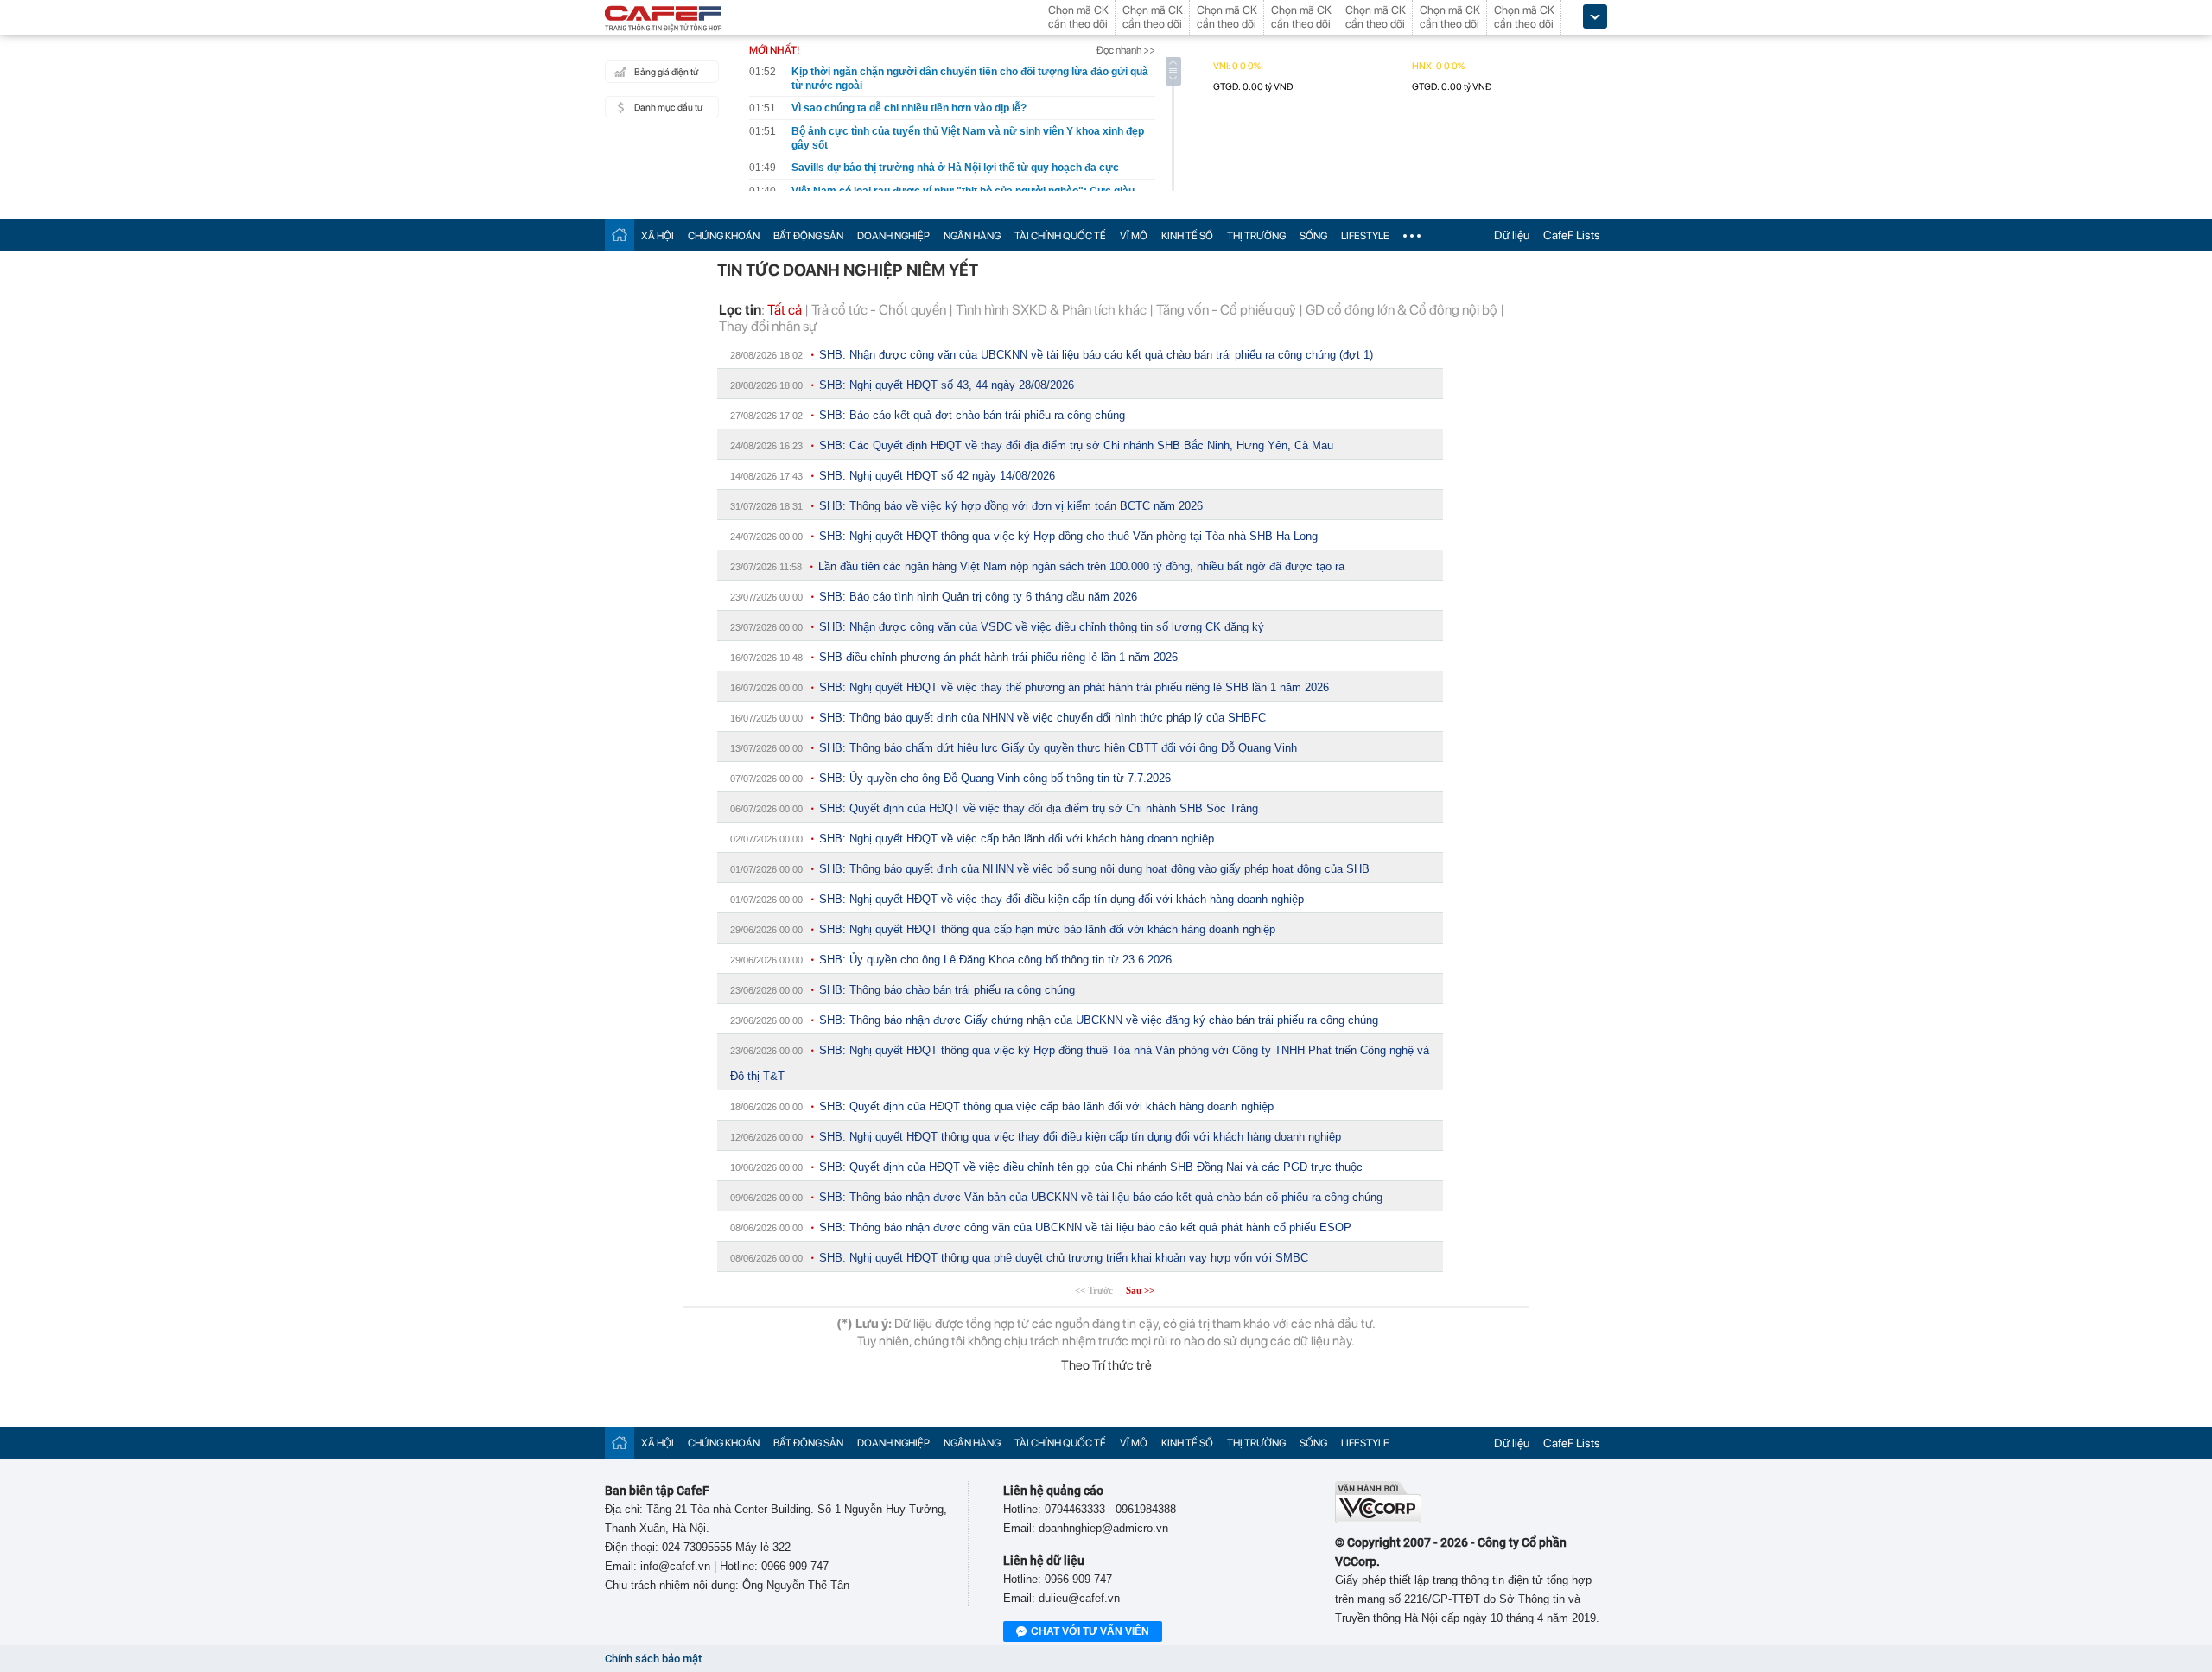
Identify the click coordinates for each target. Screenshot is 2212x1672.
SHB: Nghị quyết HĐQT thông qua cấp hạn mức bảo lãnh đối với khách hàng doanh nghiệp (1047, 929)
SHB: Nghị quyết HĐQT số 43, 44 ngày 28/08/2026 (947, 385)
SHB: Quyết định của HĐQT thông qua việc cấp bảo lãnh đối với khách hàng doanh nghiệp (1046, 1106)
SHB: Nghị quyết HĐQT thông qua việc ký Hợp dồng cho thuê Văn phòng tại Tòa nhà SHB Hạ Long (1068, 536)
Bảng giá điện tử (666, 72)
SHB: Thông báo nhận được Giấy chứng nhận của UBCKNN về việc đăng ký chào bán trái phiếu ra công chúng (1099, 1020)
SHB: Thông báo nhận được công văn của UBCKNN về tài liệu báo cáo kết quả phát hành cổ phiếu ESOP (1085, 1227)
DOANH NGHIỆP (893, 236)
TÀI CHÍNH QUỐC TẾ (1060, 236)
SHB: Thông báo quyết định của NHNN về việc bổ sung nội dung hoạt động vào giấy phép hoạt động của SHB (1094, 869)
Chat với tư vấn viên (1090, 1631)
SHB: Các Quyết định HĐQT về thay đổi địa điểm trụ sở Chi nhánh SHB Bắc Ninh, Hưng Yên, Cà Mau (1076, 445)
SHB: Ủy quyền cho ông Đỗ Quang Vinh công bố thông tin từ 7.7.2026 (995, 778)
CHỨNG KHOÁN (724, 236)
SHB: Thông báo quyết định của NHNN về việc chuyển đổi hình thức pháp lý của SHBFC (1042, 718)
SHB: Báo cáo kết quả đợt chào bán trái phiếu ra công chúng (972, 415)
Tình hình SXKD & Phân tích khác (1051, 310)
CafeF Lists (1572, 235)
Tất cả (785, 310)
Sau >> (1140, 1290)
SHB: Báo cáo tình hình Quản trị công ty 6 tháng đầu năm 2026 (978, 597)
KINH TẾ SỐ (1187, 236)
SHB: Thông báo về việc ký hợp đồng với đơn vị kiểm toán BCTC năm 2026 (1011, 506)
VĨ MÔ (1134, 236)
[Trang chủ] (620, 235)
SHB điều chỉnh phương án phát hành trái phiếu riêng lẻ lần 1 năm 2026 (998, 657)
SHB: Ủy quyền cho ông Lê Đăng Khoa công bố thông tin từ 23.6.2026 (995, 960)
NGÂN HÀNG (972, 236)
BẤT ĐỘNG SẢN (808, 236)
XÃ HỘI (658, 236)
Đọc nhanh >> (1126, 50)
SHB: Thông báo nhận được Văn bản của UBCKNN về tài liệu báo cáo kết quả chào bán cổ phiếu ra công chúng (1101, 1197)
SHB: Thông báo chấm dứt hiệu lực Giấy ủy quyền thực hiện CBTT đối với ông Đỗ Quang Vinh (1058, 748)
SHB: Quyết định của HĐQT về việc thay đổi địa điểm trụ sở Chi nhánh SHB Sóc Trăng (1039, 808)
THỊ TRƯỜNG (1256, 236)
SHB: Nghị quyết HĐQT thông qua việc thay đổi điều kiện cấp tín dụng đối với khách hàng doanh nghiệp (1080, 1137)
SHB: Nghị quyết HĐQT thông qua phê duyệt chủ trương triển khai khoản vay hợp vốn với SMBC (1064, 1258)
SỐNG (1313, 236)
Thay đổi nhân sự (768, 326)
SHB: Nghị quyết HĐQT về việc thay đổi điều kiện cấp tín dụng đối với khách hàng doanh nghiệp (1062, 899)
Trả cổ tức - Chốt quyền (879, 310)
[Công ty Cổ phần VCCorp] (1378, 1519)
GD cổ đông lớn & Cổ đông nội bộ (1402, 310)
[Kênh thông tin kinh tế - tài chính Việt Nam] (664, 20)
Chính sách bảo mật (653, 1659)
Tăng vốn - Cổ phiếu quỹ (1226, 310)
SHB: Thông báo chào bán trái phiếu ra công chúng (947, 990)
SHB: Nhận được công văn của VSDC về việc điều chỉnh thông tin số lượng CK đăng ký (1042, 627)
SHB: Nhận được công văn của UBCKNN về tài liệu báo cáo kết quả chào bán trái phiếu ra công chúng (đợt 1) (1096, 355)
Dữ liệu (1512, 235)
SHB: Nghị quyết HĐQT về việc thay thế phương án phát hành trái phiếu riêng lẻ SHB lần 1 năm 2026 (1074, 687)
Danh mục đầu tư (668, 108)
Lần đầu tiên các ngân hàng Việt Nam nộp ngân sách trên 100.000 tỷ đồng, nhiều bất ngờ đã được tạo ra (1081, 566)
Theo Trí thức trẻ (1106, 1365)
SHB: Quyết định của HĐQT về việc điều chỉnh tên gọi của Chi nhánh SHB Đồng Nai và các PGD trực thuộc (1091, 1167)
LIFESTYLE (1365, 236)
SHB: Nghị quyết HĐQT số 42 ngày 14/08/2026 (937, 476)
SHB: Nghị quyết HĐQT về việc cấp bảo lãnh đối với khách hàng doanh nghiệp (1017, 839)
